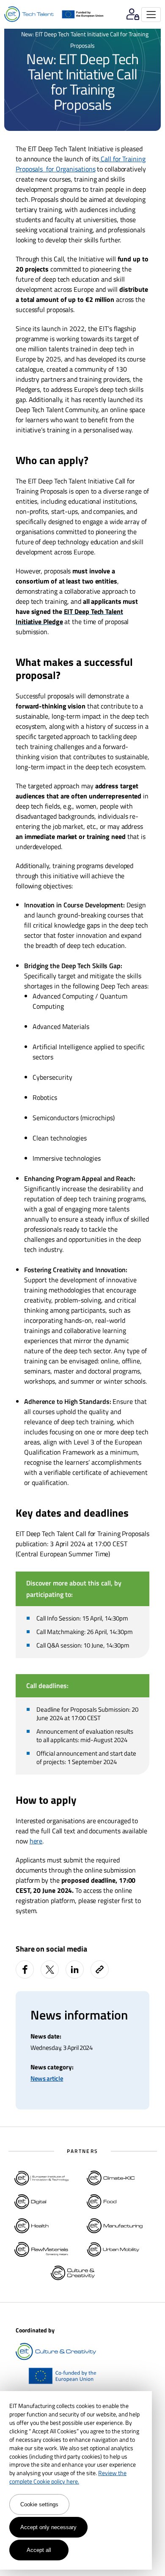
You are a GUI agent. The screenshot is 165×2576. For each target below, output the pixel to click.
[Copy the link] (101, 1969)
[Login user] (133, 15)
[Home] (29, 14)
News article (47, 2078)
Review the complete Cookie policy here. (68, 2477)
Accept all (39, 2550)
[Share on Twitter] (50, 1969)
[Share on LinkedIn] (75, 1969)
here (36, 1841)
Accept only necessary (48, 2527)
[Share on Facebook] (25, 1969)
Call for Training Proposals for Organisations (81, 164)
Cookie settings (39, 2504)
